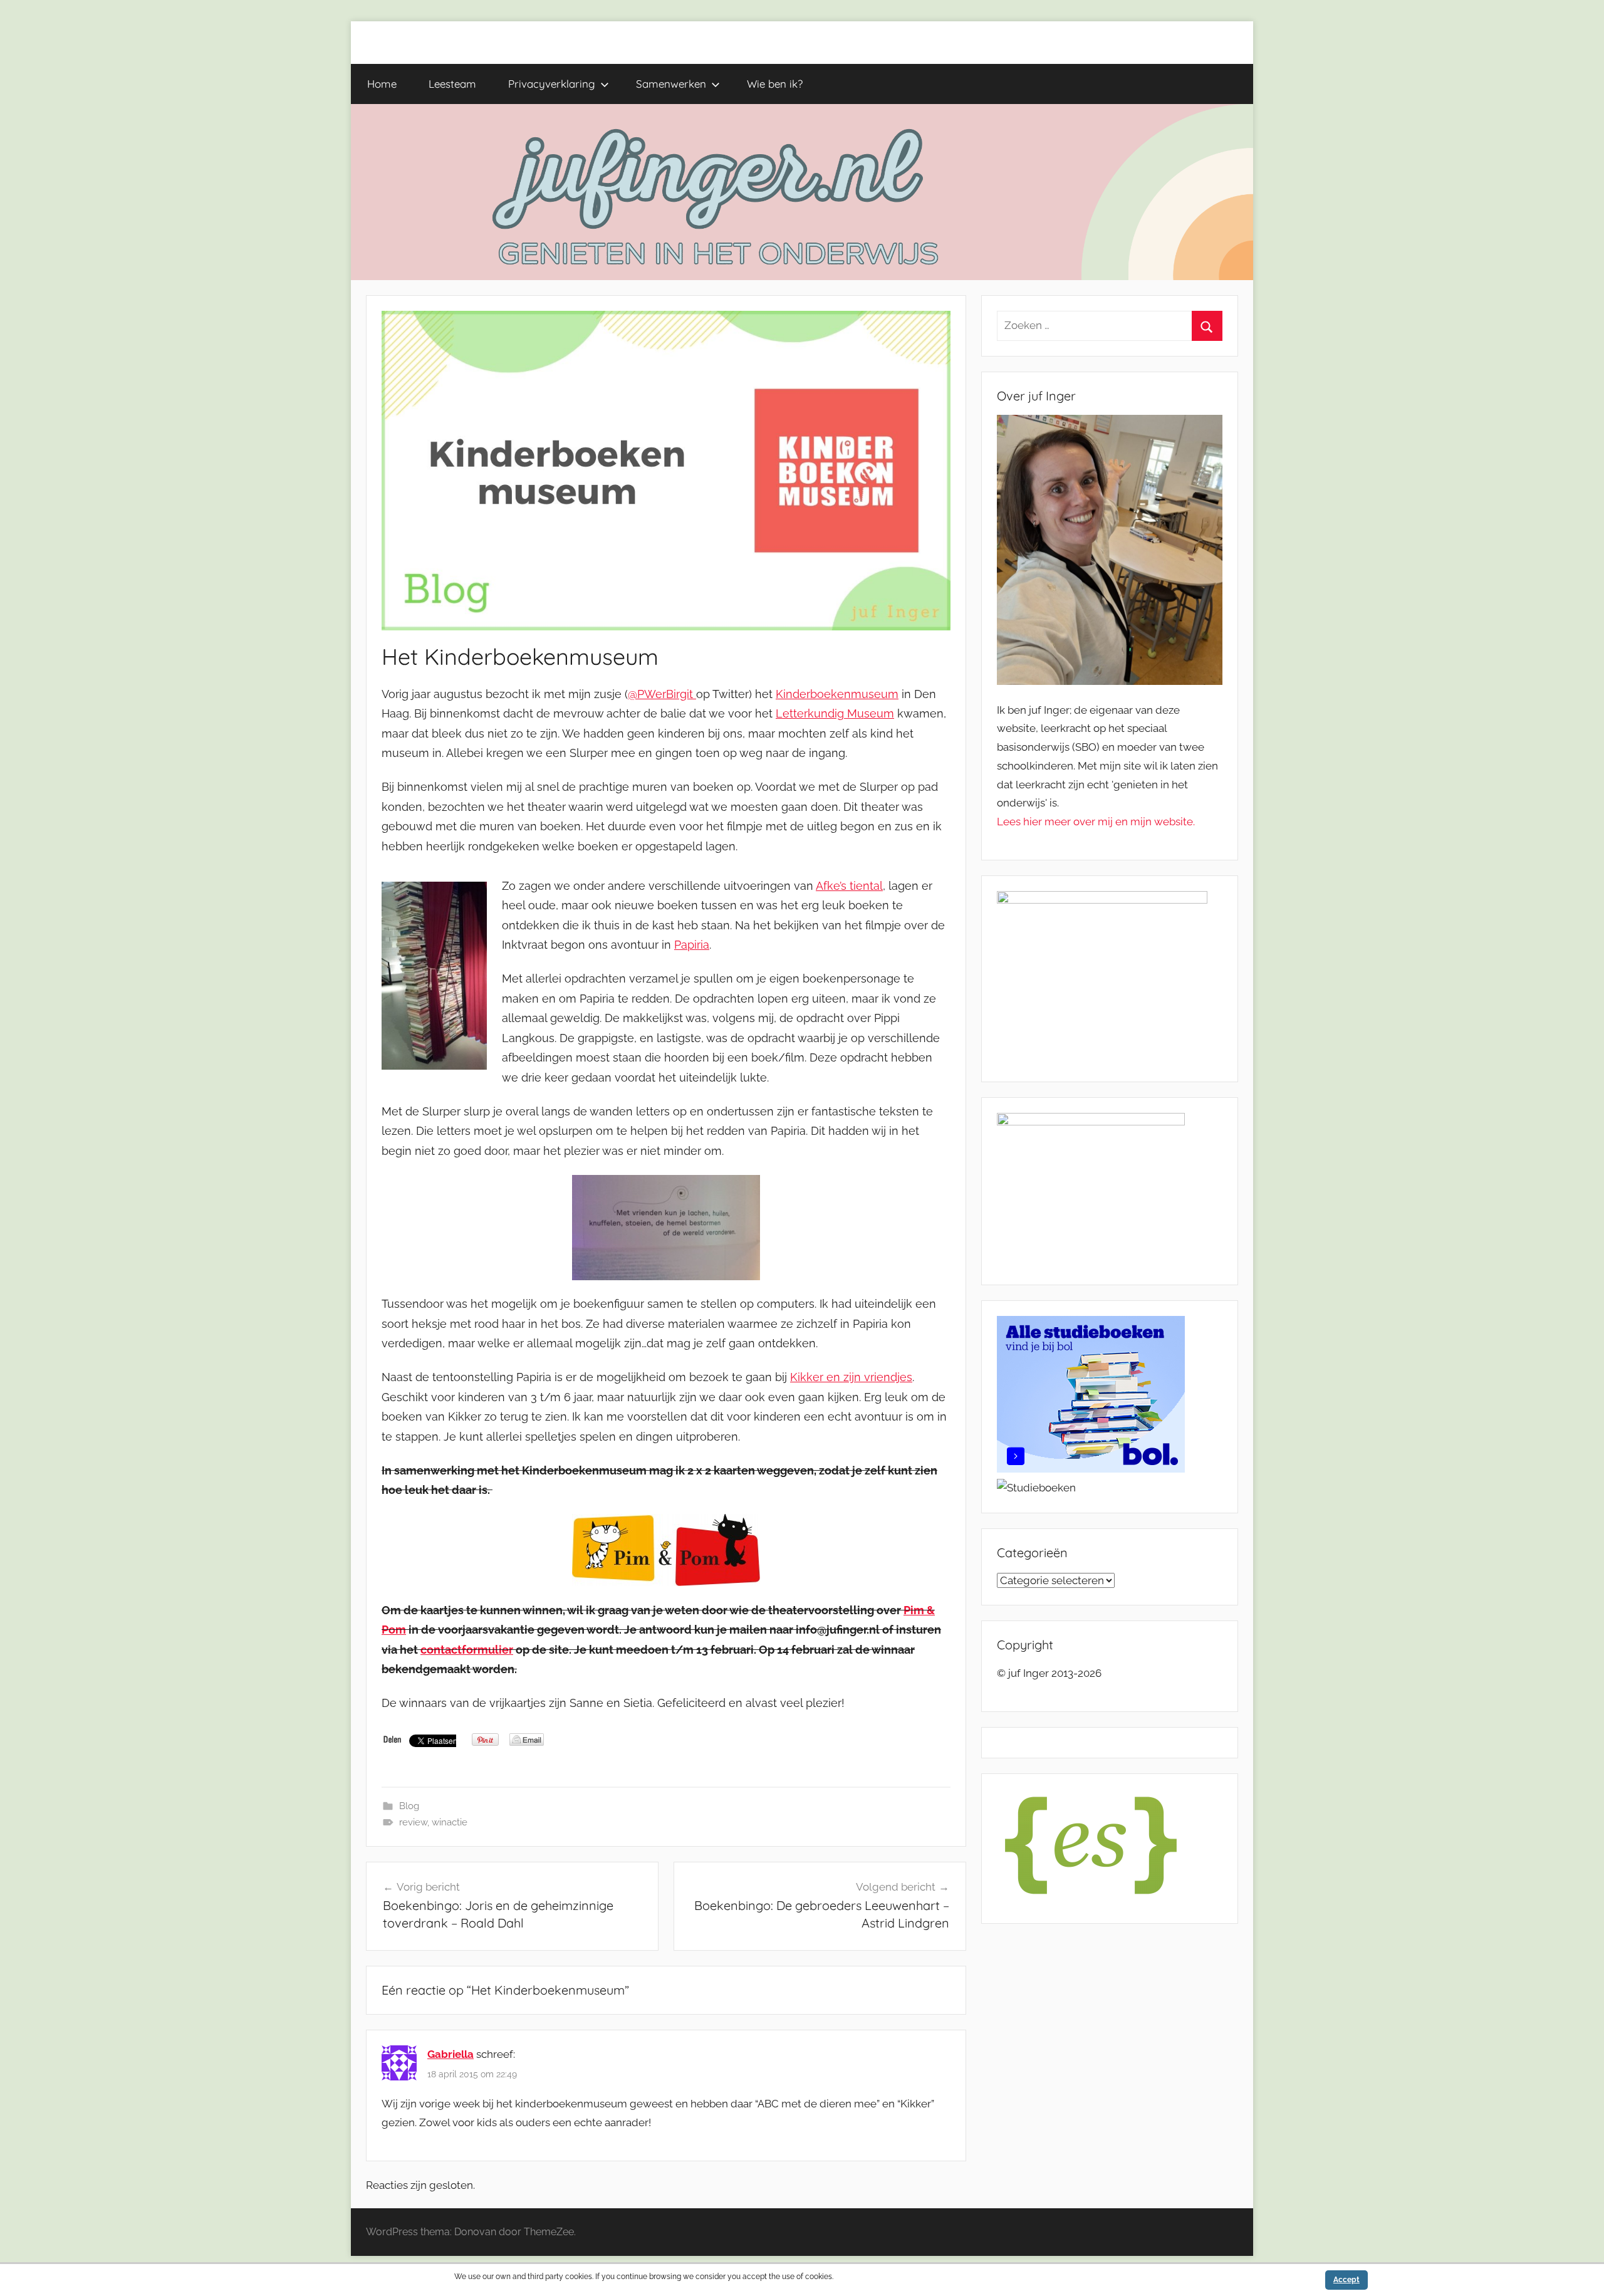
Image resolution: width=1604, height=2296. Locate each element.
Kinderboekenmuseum (837, 694)
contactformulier (467, 1650)
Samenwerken (671, 84)
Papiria (692, 945)
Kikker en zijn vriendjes (851, 1377)
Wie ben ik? (775, 84)
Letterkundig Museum (835, 713)
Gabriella (450, 2054)
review (413, 1822)
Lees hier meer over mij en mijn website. (1096, 822)
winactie (450, 1822)
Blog (409, 1806)
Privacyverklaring (552, 84)
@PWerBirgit (662, 694)
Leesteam (452, 84)
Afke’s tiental (849, 886)
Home (382, 84)
